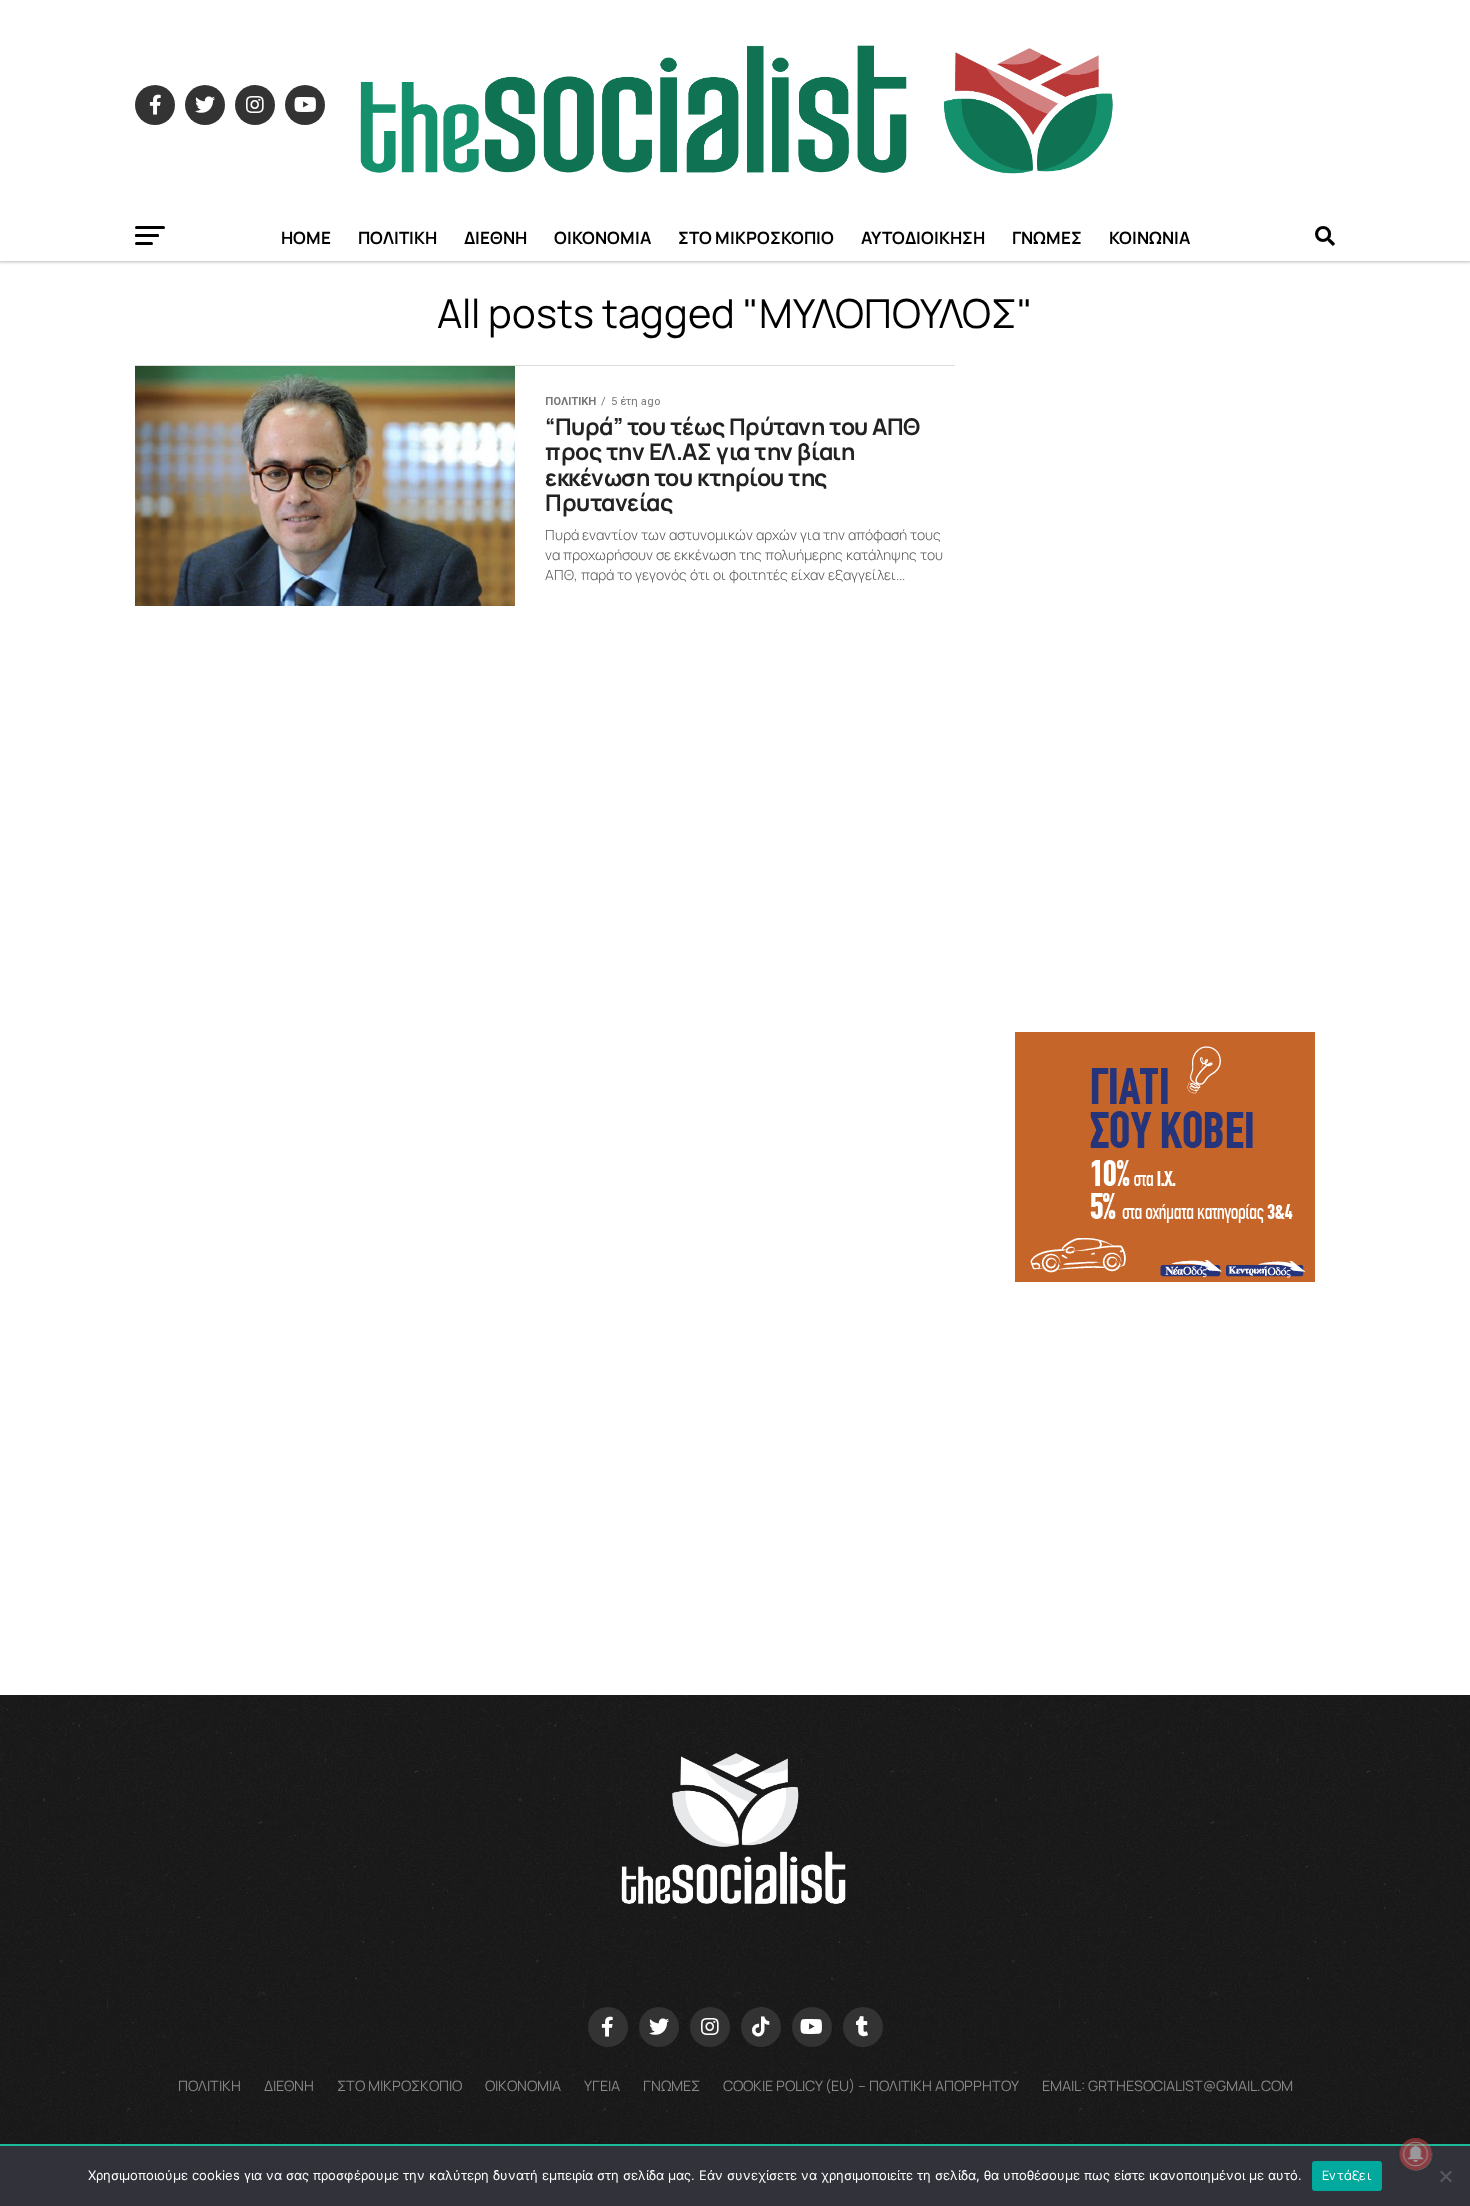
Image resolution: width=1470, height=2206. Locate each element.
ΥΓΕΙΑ (602, 2085)
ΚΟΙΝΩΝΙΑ (1149, 237)
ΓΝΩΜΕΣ (1047, 237)
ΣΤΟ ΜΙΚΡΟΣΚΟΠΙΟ (756, 237)
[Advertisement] (1175, 1439)
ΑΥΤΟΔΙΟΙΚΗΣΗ (923, 237)
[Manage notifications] (1416, 2154)
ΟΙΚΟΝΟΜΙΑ (602, 237)
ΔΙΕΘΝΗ (495, 237)
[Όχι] (1445, 2176)
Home (306, 237)
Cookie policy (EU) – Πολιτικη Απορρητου (871, 2085)
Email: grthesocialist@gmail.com (1167, 2085)
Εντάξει (1347, 2175)
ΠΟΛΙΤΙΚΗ (397, 237)
